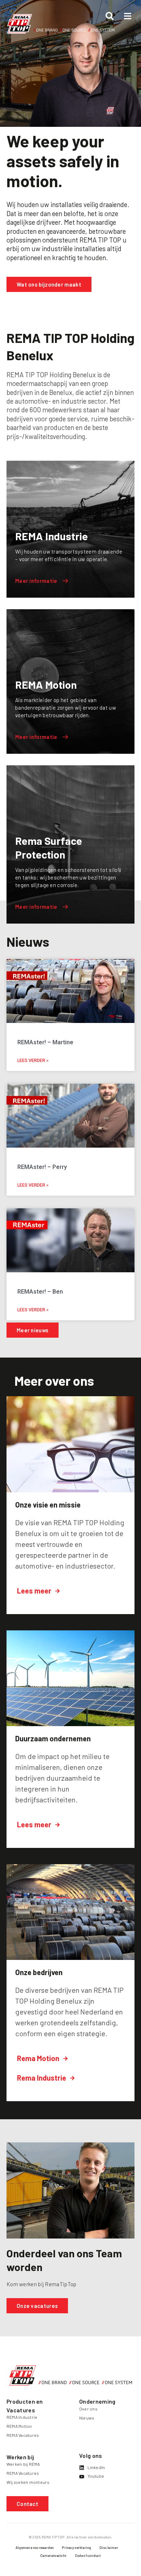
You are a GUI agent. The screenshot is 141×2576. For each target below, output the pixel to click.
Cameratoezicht (54, 2555)
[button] (27, 2504)
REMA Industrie (22, 2417)
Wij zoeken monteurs (28, 2482)
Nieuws (87, 2418)
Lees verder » (33, 1061)
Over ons (88, 2409)
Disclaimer (109, 2547)
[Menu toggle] (128, 16)
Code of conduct (88, 2555)
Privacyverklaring (76, 2547)
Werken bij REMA (23, 2464)
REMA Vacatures (23, 2435)
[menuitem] (35, 2549)
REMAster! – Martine (45, 1042)
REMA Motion (19, 2426)
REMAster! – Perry (42, 1167)
